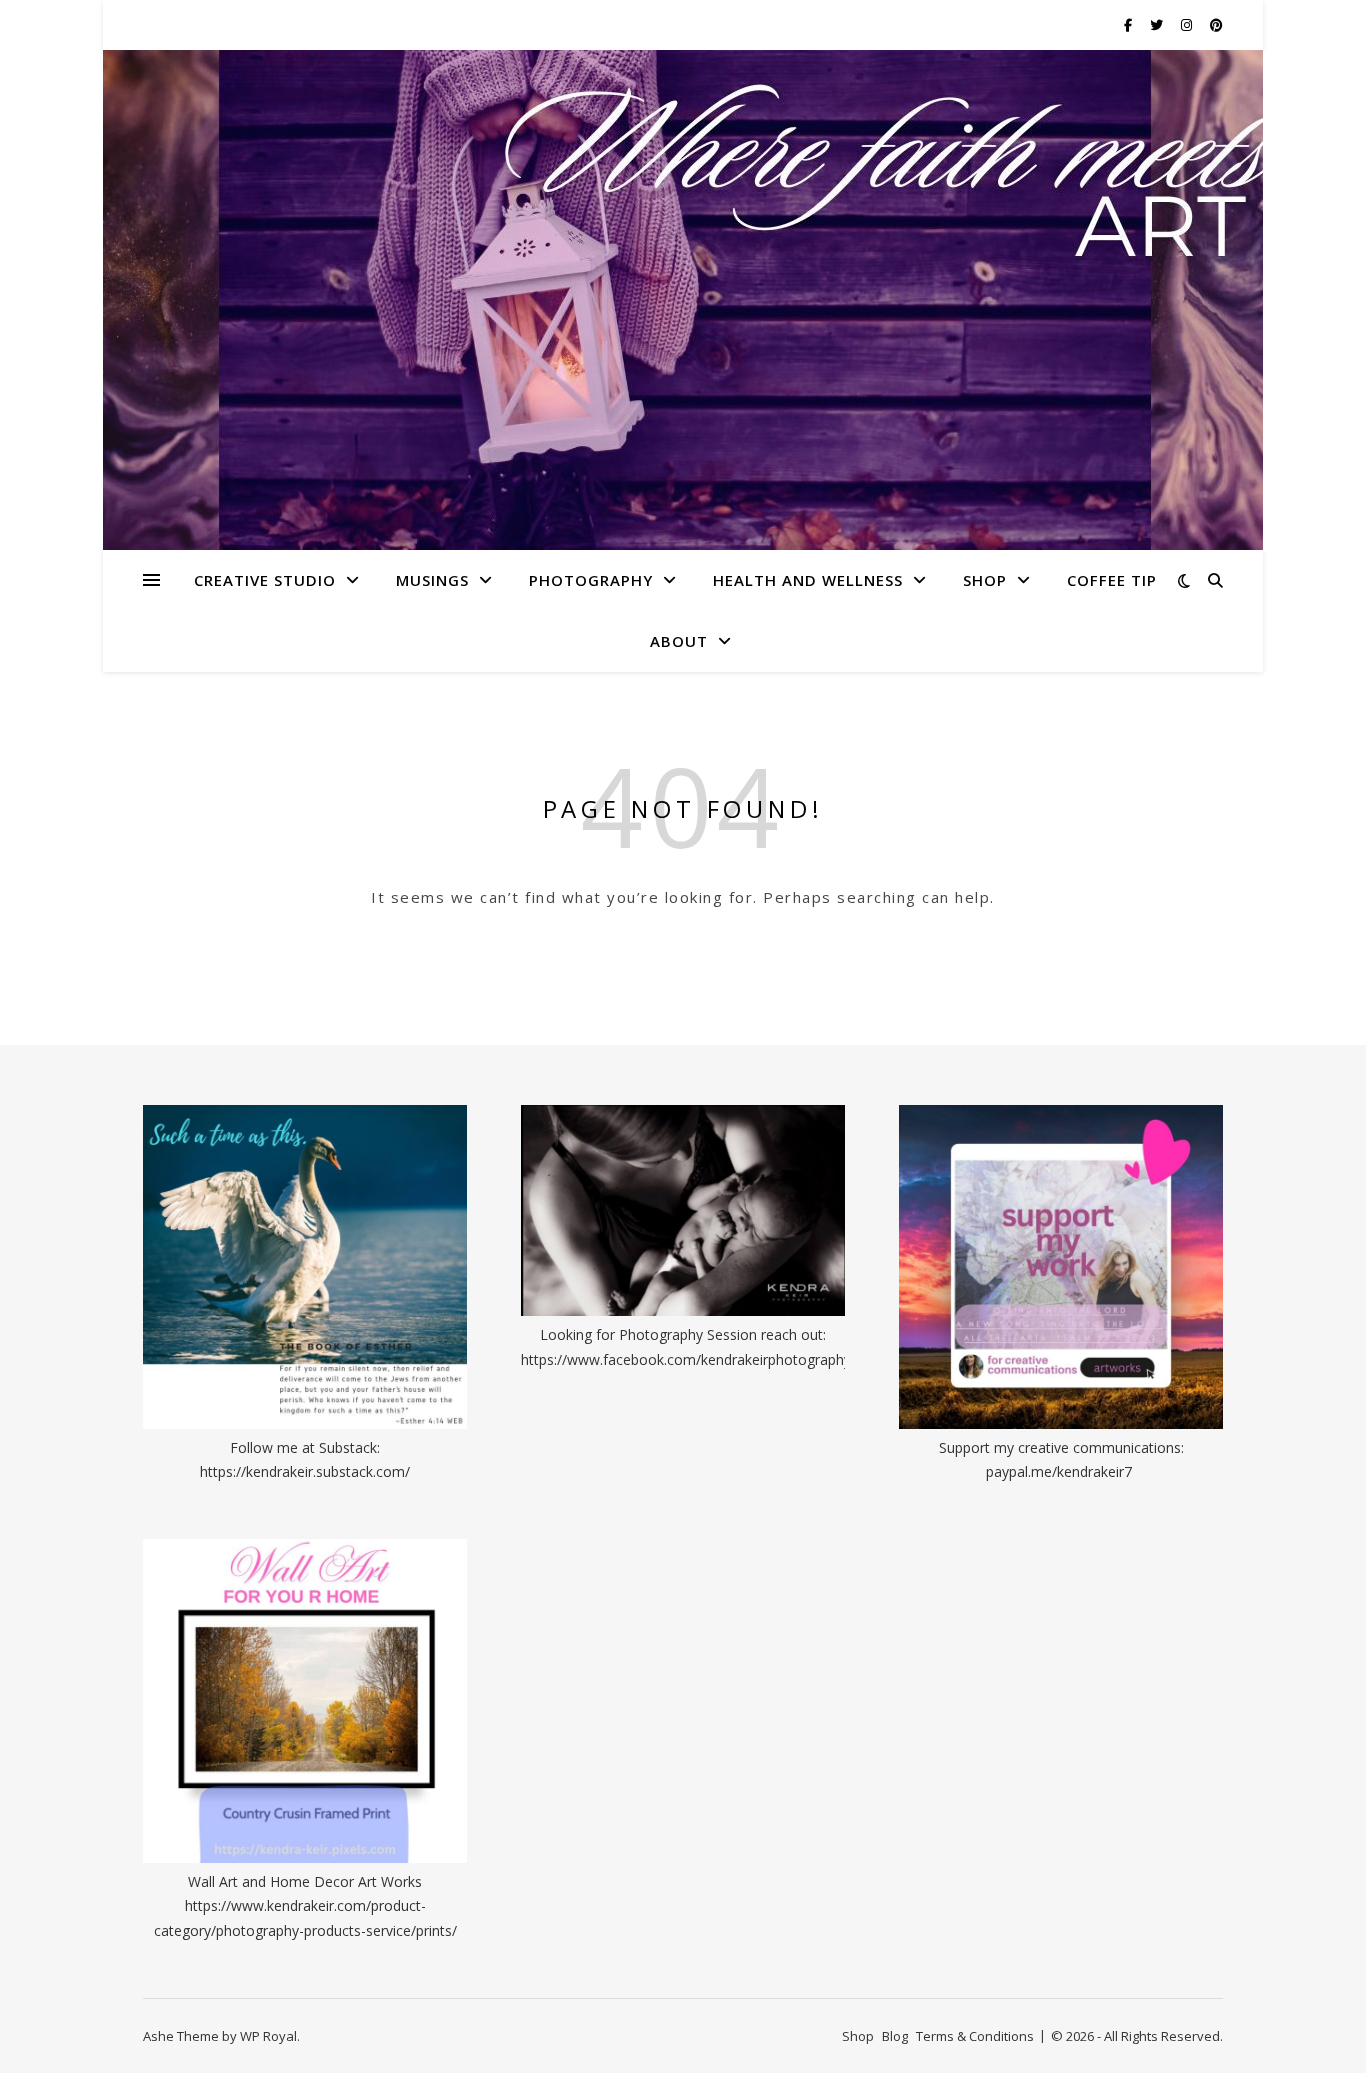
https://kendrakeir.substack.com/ (305, 1471)
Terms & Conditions (975, 2036)
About (679, 641)
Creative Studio (265, 580)
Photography (591, 580)
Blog (895, 2036)
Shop (985, 580)
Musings (432, 580)
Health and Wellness (808, 580)
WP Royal (268, 2036)
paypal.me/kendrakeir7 (1059, 1471)
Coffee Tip (1112, 580)
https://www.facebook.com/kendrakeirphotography (686, 1359)
